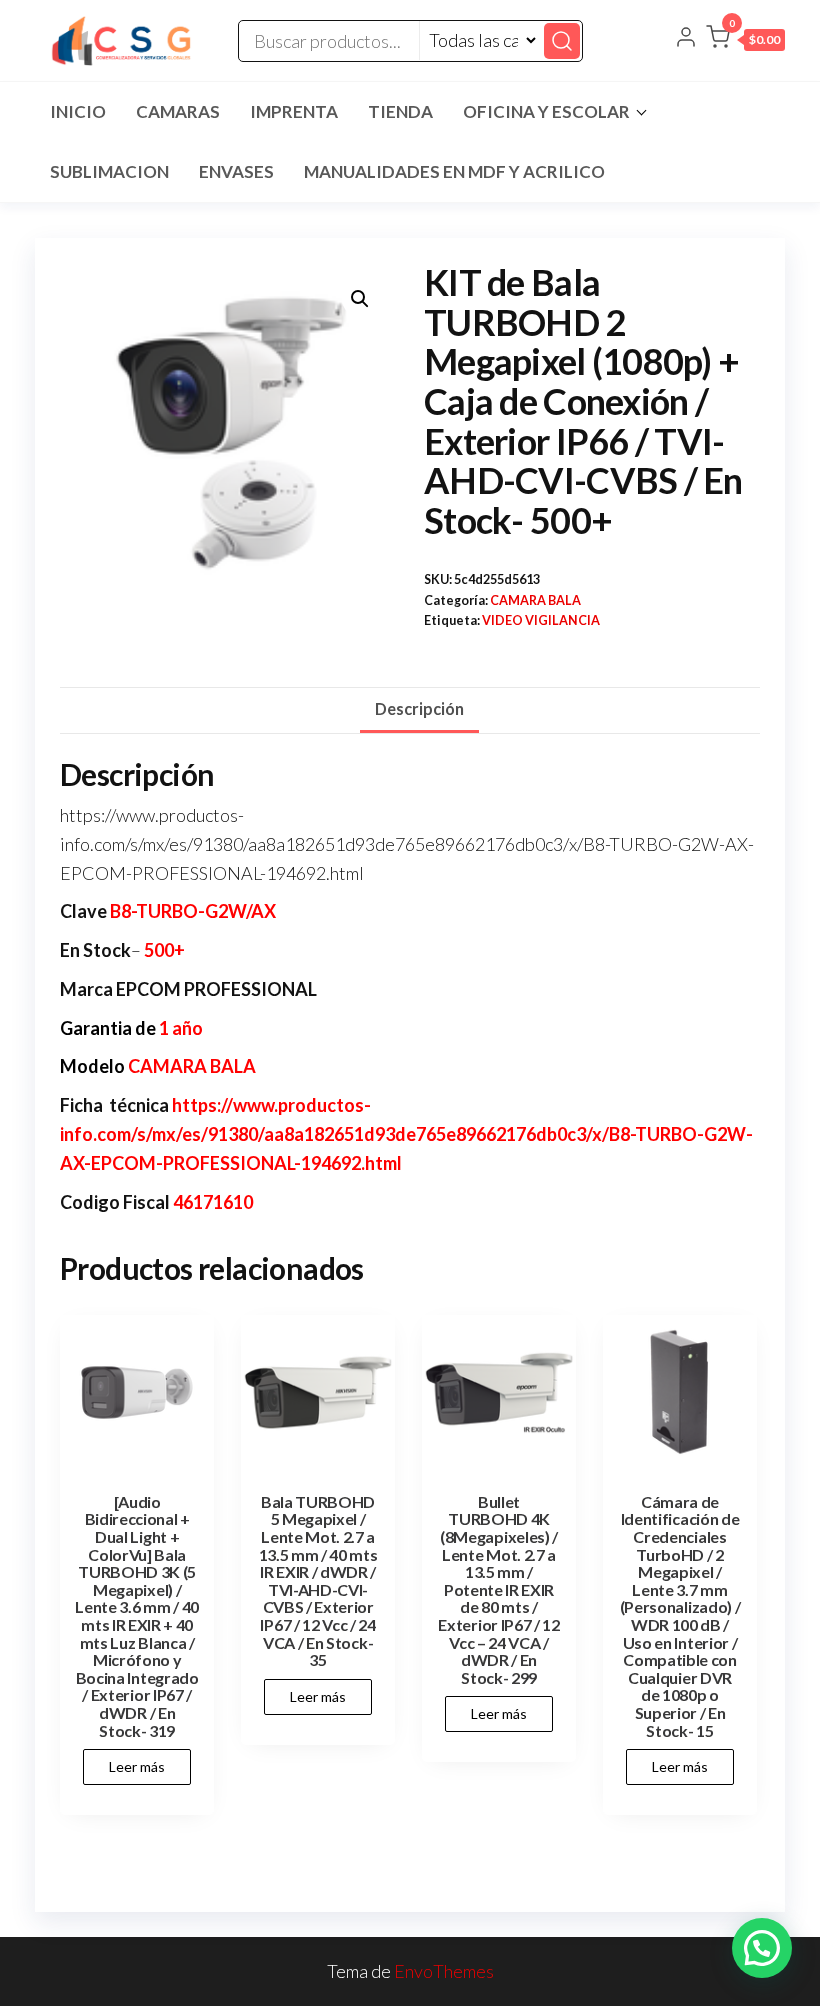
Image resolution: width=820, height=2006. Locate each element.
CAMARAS (178, 111)
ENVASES (236, 171)
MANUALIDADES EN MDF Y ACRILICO (454, 171)
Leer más (137, 1766)
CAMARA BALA (535, 600)
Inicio (78, 111)
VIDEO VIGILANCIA (541, 620)
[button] (745, 41)
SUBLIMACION (109, 171)
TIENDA (400, 111)
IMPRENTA (294, 111)
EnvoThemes (444, 1971)
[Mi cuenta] (686, 39)
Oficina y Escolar (546, 111)
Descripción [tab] (419, 708)
